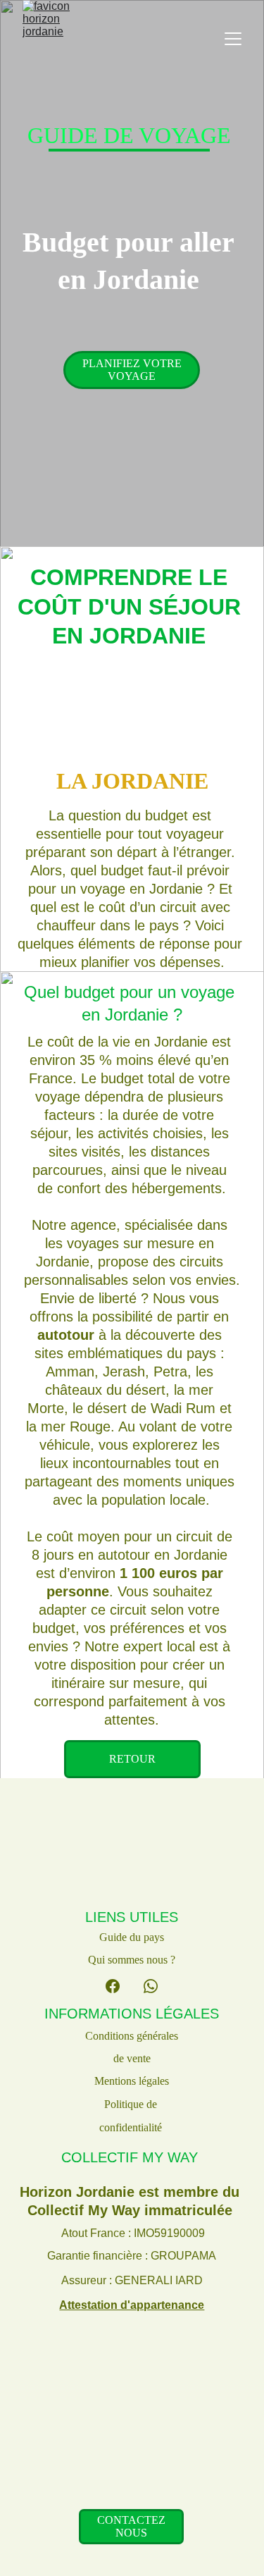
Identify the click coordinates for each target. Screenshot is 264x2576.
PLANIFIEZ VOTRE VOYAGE (132, 370)
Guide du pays (132, 1937)
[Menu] (233, 39)
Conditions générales (132, 2036)
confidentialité (132, 2127)
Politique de (132, 2104)
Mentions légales (132, 2081)
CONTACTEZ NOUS (131, 2526)
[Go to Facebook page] (113, 1986)
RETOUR (132, 1759)
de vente (132, 2058)
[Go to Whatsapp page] (151, 1986)
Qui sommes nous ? (132, 1960)
